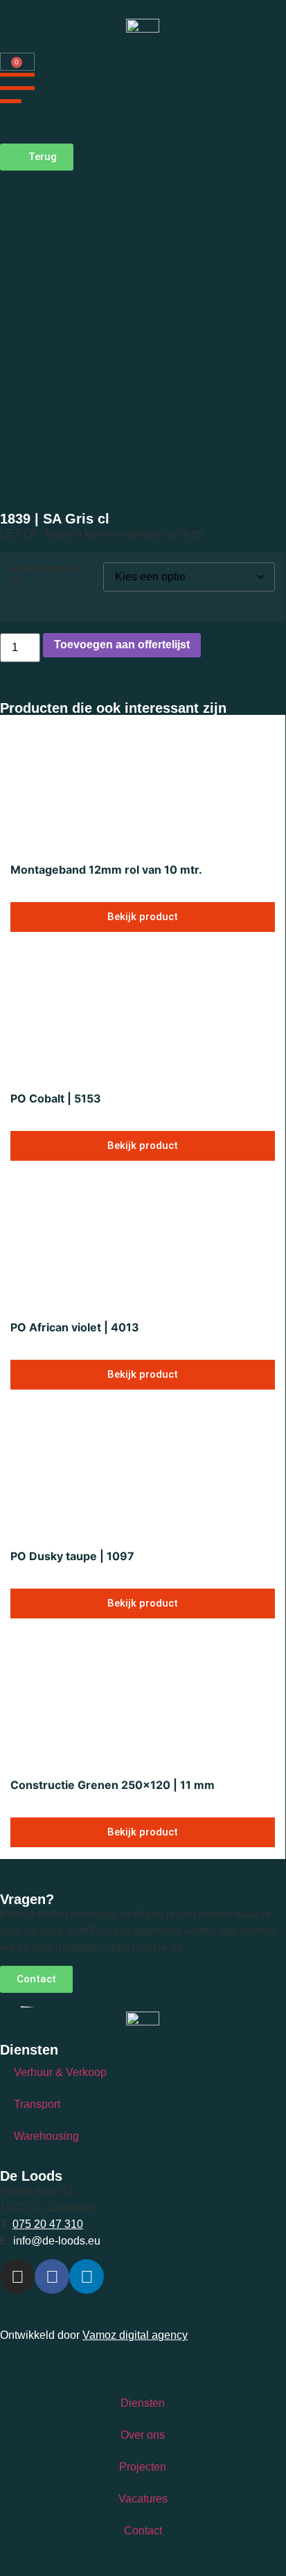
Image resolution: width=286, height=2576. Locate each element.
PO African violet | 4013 (75, 1327)
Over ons (143, 2435)
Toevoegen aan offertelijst (122, 645)
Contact (143, 2531)
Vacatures (143, 2499)
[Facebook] (52, 2276)
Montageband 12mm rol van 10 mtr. (106, 870)
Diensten (143, 2403)
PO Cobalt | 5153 (56, 1098)
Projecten (143, 2467)
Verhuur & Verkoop (60, 2072)
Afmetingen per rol (47, 573)
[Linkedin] (87, 2276)
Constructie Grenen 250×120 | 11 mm (113, 1785)
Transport (37, 2104)
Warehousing (46, 2136)
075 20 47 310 (48, 2224)
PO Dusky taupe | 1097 (72, 1556)
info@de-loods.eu (55, 2241)
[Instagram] (17, 2276)
